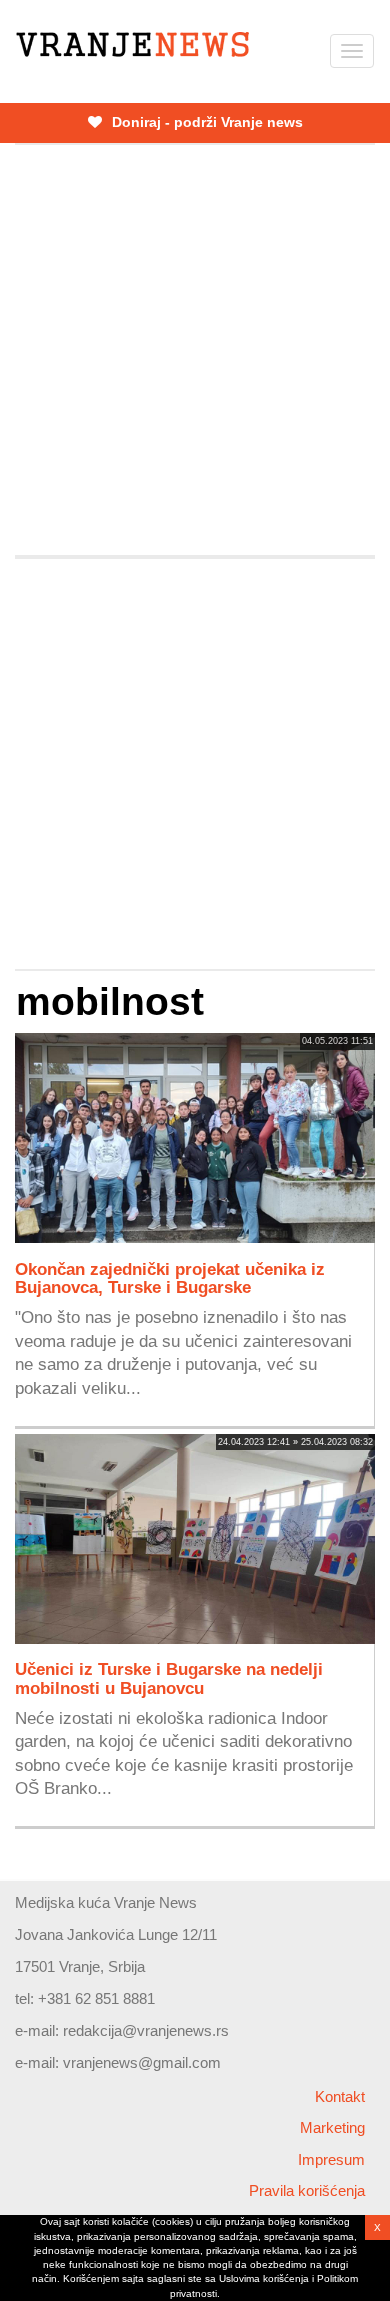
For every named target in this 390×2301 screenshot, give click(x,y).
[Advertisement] (195, 350)
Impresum (331, 2159)
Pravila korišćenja (307, 2190)
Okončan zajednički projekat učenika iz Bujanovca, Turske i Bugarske (170, 1278)
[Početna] (132, 44)
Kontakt (340, 2096)
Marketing (332, 2127)
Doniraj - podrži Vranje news (205, 122)
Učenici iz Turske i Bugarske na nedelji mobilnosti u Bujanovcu (169, 1678)
